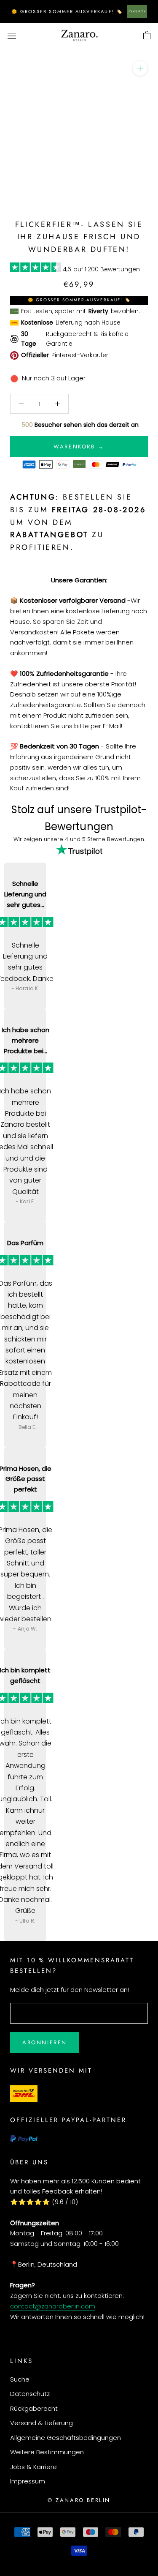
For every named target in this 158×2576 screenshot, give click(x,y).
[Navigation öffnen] (12, 36)
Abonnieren (45, 2042)
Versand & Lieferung (42, 2423)
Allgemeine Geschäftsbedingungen (66, 2438)
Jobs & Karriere (33, 2467)
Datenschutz (30, 2394)
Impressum (28, 2481)
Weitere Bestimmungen (47, 2452)
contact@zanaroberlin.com (53, 2306)
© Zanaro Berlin (79, 2500)
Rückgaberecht (34, 2408)
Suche (20, 2379)
